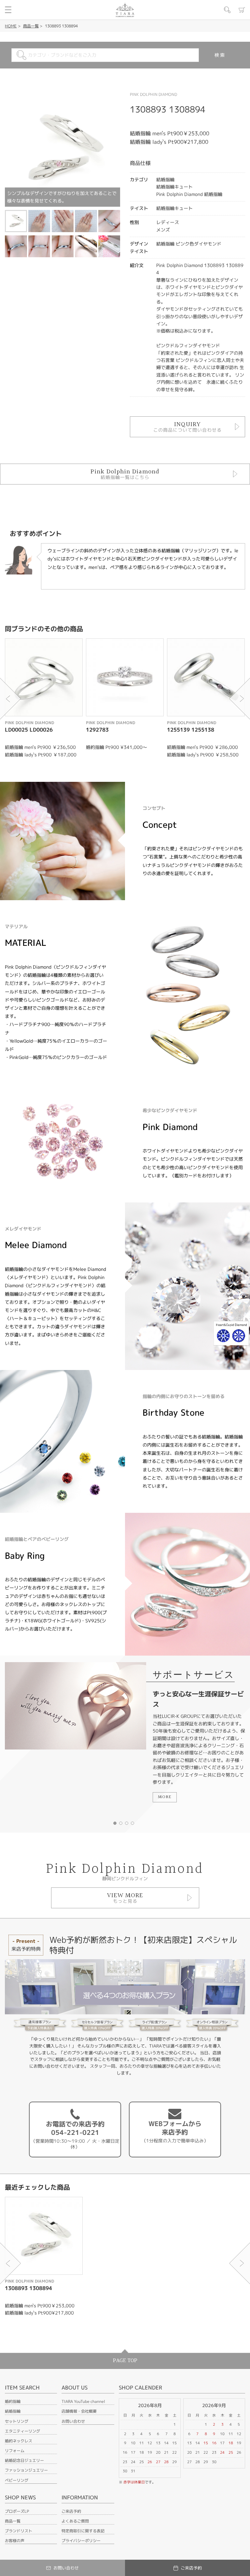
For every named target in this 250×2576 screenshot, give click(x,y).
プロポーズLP (17, 2511)
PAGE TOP (125, 2361)
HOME (11, 26)
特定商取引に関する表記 (83, 2531)
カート (242, 10)
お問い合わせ (73, 2421)
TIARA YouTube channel (83, 2401)
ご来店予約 (71, 2511)
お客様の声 (15, 2541)
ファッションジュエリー (26, 2470)
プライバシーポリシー (81, 2541)
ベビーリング (17, 2480)
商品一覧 (31, 26)
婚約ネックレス (19, 2441)
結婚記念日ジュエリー (24, 2460)
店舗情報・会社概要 (79, 2411)
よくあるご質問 (75, 2521)
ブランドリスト (19, 2531)
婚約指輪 (13, 2401)
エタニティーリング (22, 2431)
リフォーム (15, 2451)
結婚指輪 (13, 2411)
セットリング (17, 2421)
